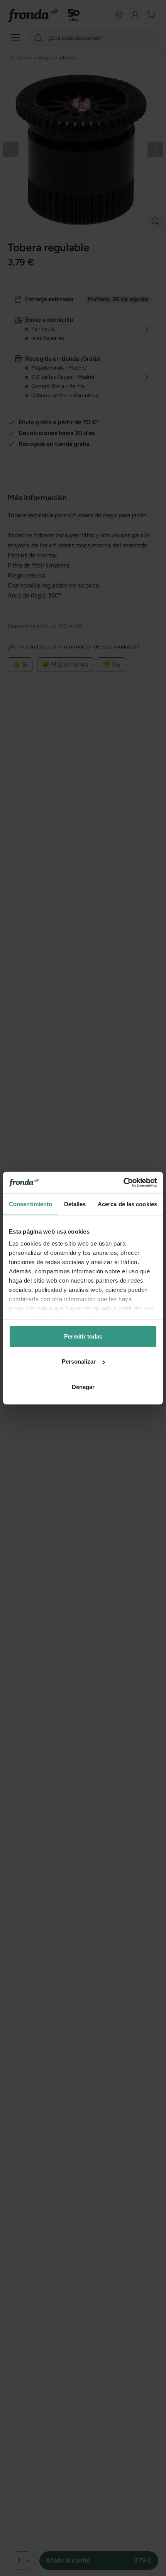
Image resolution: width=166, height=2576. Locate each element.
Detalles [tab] (75, 1204)
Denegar (83, 1387)
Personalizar (79, 1361)
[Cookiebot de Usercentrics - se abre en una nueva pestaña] (123, 1183)
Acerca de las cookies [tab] (127, 1204)
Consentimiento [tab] (30, 1204)
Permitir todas (83, 1336)
